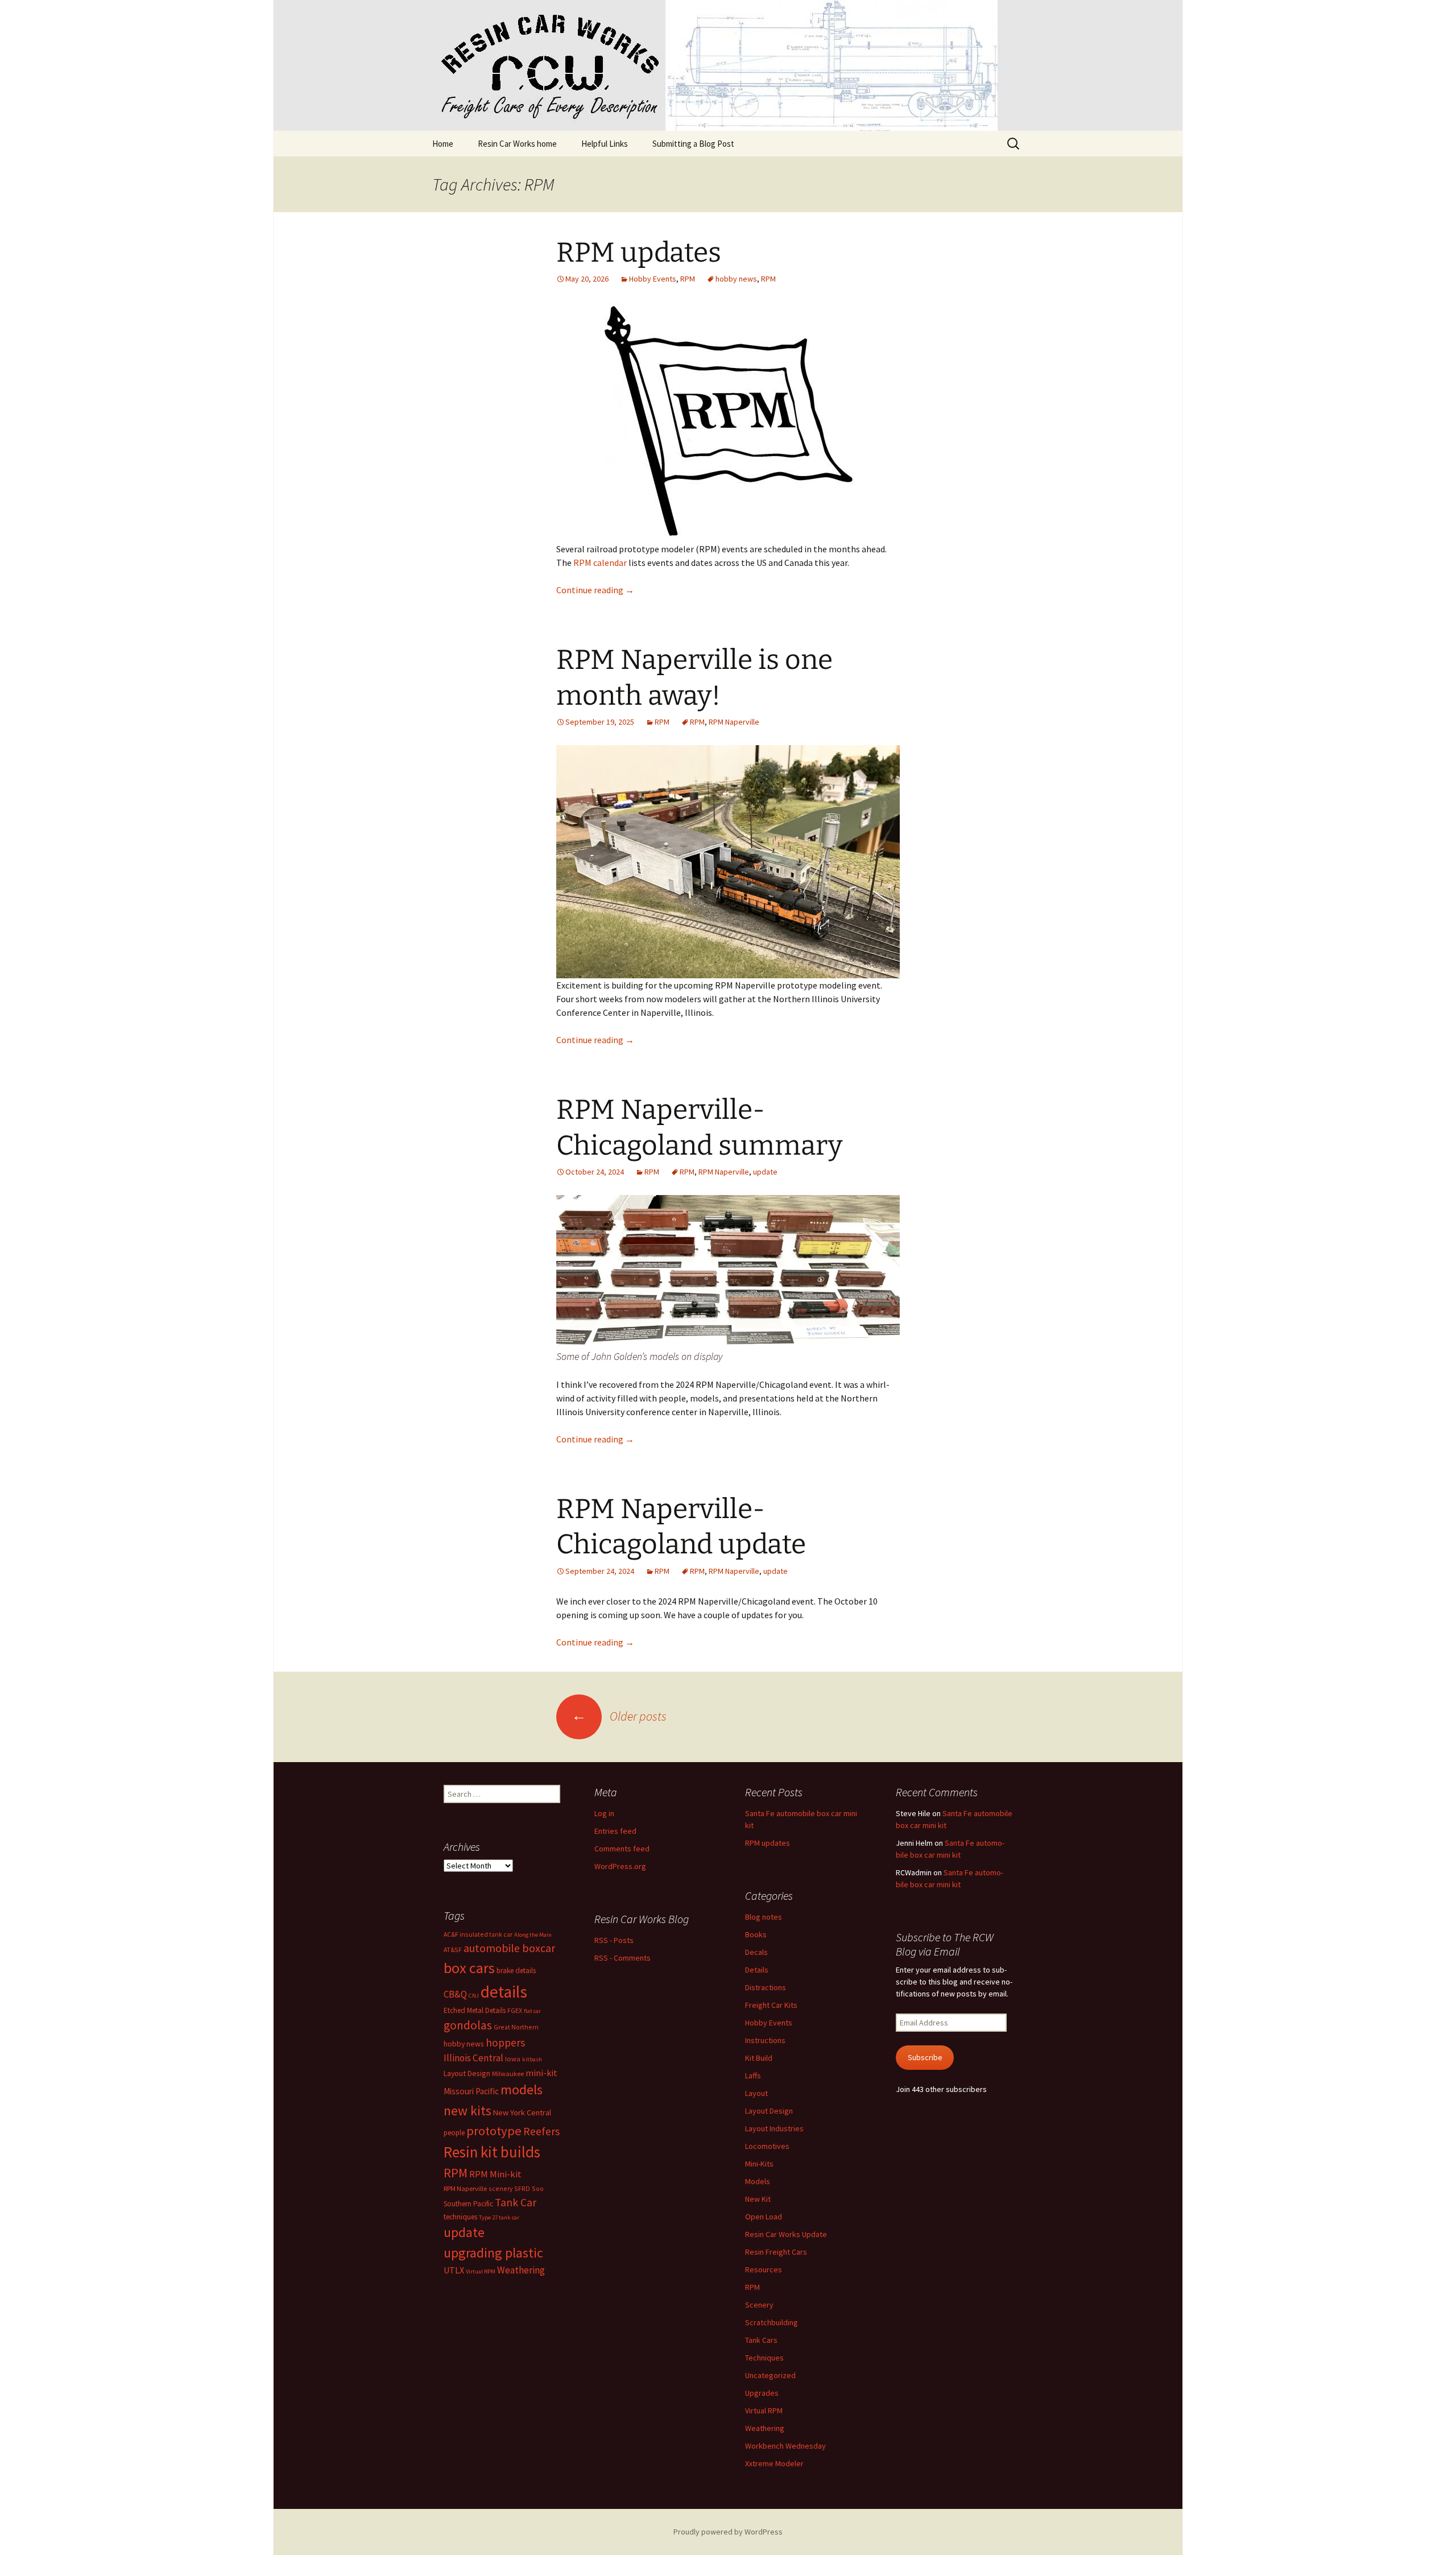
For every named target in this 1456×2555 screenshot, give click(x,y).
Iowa (513, 2059)
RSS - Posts (614, 1940)
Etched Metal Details (475, 2010)
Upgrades (762, 2393)
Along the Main (533, 1935)
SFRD (522, 2188)
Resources (764, 2269)
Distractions (766, 1987)
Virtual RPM (764, 2411)
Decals (756, 1952)
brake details (516, 1971)
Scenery (759, 2305)
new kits (468, 2110)
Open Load (764, 2217)
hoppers (505, 2043)
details (504, 1992)
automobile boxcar (509, 1948)
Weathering (765, 2428)
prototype (494, 2131)
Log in (604, 1813)
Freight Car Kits (771, 2005)
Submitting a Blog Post (693, 144)
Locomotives (767, 2146)
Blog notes (764, 1917)
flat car (532, 2011)
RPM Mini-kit (495, 2174)
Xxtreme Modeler (774, 2463)
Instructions (765, 2040)
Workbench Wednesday (785, 2446)
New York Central (522, 2112)
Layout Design (769, 2111)
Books (756, 1934)
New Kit (758, 2199)
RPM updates (639, 253)
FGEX (515, 2010)
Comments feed (622, 1849)
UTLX (454, 2270)
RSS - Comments (622, 1958)
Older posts (619, 1716)
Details (757, 1970)
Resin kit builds (492, 2152)
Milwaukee (508, 2074)
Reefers (541, 2131)
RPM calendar (600, 563)
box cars (469, 1968)
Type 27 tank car (499, 2217)
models (522, 2089)
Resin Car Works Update (786, 2234)
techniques (460, 2217)
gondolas (468, 2025)
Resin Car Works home (517, 144)
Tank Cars (761, 2340)
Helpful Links (605, 144)
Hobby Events (653, 279)
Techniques (764, 2358)
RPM (688, 279)
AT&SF (453, 1950)
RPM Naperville (734, 722)
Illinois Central (473, 2058)
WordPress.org (620, 1866)
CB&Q (455, 1994)
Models (758, 2181)
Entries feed (615, 1831)
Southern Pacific (468, 2204)
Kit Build (759, 2058)
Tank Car (516, 2202)
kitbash (532, 2059)
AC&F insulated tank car (478, 1934)
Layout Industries (774, 2128)
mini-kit (541, 2073)
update (765, 1172)
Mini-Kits (759, 2164)
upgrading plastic (493, 2253)
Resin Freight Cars (776, 2252)
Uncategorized (770, 2375)
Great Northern (516, 2027)
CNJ (474, 1996)
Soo (538, 2188)
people (454, 2133)
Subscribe (925, 2057)
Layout (756, 2093)
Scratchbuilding (772, 2322)
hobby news (736, 279)
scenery (500, 2188)
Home (443, 144)
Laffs (753, 2076)
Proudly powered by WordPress (728, 2532)
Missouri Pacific (471, 2091)
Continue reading (595, 590)
